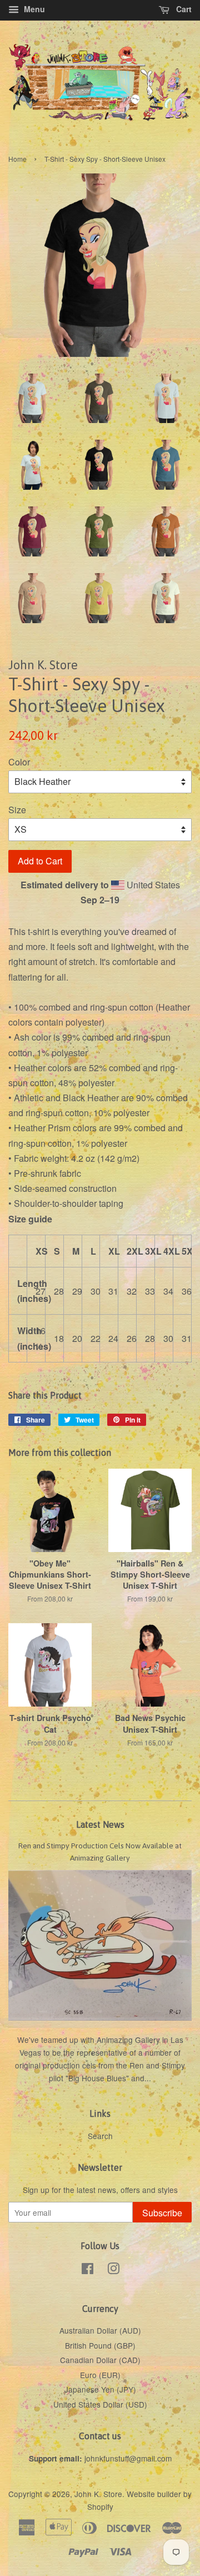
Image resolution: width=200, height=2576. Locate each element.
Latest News (100, 1824)
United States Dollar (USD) (100, 2404)
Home (17, 159)
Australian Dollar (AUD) (100, 2330)
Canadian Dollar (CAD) (100, 2360)
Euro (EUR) (100, 2375)
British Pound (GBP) (100, 2345)
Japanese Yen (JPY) (100, 2389)
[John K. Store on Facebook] (87, 2270)
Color (19, 762)
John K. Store (98, 2494)
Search (100, 2136)
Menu (33, 9)
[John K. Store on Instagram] (113, 2270)
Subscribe (162, 2213)
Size (17, 810)
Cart (183, 9)
